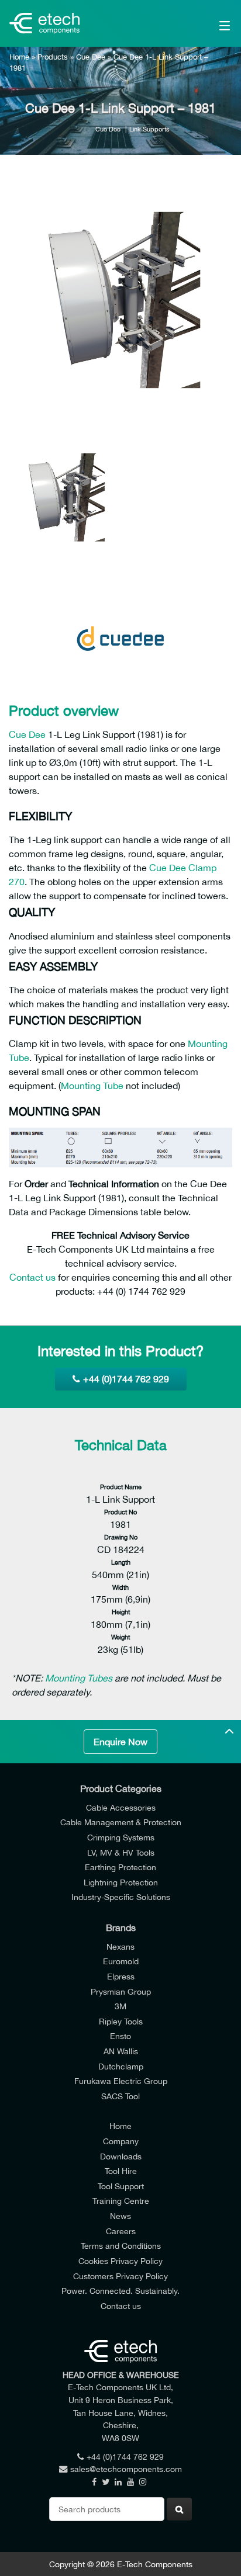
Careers (121, 2231)
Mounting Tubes (79, 1678)
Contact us (32, 1277)
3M (120, 2006)
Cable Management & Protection (121, 1822)
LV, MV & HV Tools (121, 1852)
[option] (120, 301)
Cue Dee (91, 57)
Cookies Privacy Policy (120, 2261)
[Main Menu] (209, 23)
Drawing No (121, 1537)
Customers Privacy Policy (120, 2276)
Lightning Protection (121, 1882)
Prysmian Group (121, 1991)
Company (121, 2141)
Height (121, 1612)
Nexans (120, 1946)
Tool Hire (121, 2171)
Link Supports (149, 129)
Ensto (120, 2036)
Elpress (121, 1976)
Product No (120, 1512)
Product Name (121, 1487)
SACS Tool (120, 2096)
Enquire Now (120, 1742)
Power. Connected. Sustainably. (120, 2291)
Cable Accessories (121, 1807)
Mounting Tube (92, 1086)
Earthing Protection (120, 1867)
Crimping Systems (121, 1837)
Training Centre (121, 2201)
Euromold (121, 1961)
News (120, 2216)
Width (120, 1587)
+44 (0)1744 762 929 (126, 1379)
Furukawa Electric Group (121, 2081)
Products (53, 57)
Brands (121, 1927)
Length (121, 1562)
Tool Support (121, 2186)
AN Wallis (121, 2051)
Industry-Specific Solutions (121, 1897)
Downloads (121, 2156)
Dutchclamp (121, 2066)
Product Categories (121, 1788)
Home (19, 57)
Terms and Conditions (121, 2246)
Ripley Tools (121, 2021)
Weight (120, 1637)
